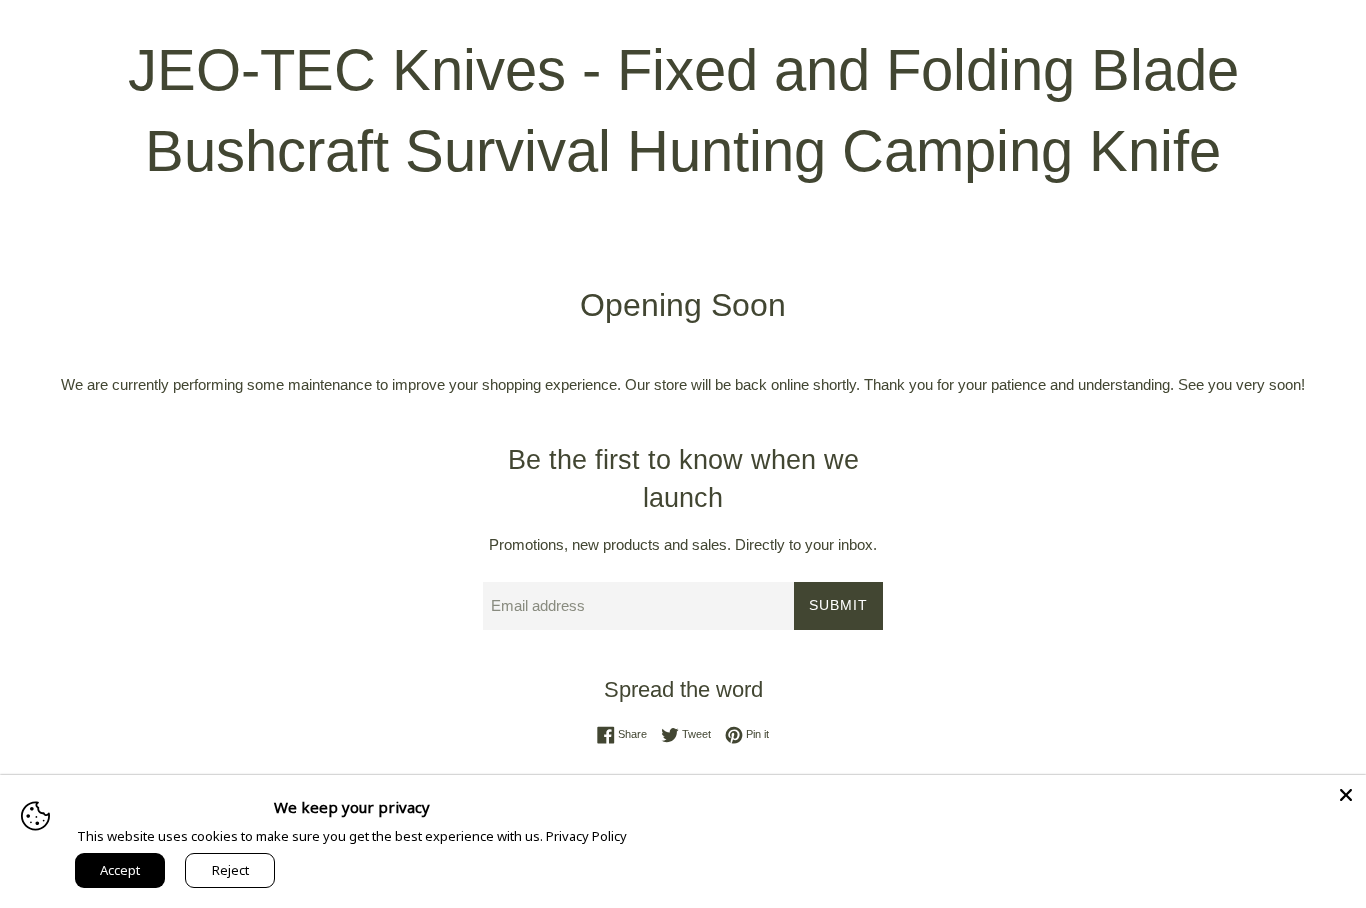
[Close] (1346, 795)
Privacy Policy (586, 836)
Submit (838, 605)
